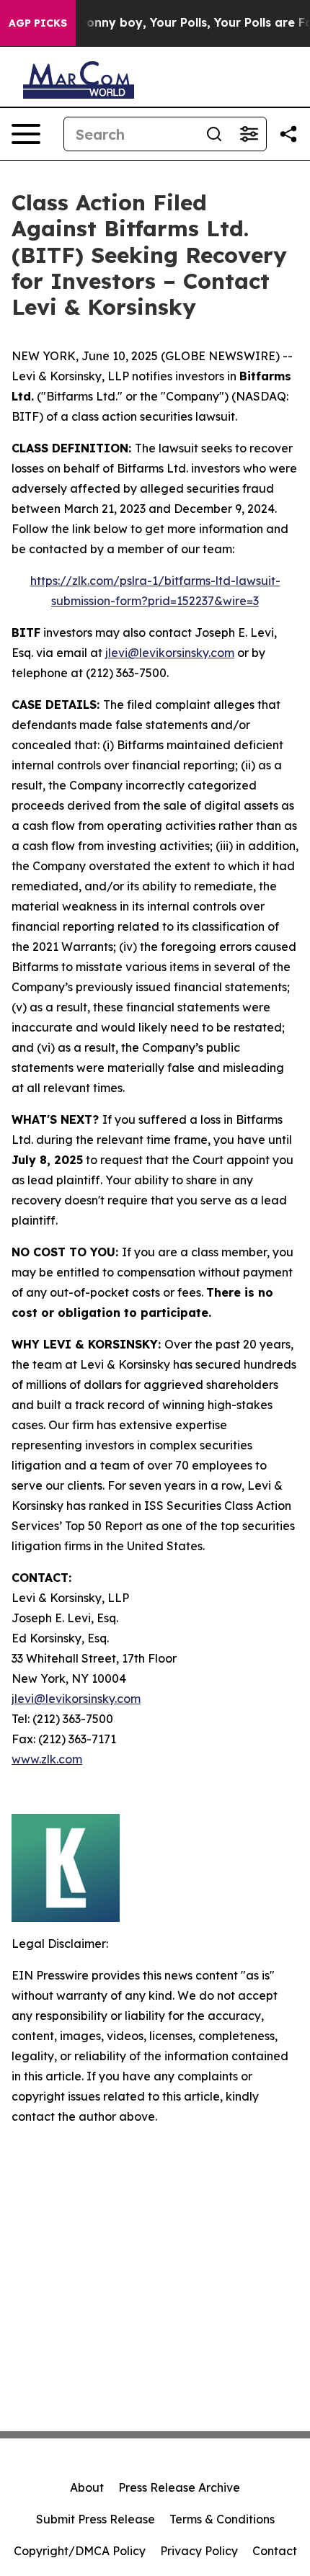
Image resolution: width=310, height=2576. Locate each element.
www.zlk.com (47, 1759)
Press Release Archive (179, 2487)
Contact (275, 2551)
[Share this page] (288, 134)
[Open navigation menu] (26, 134)
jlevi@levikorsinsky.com (170, 653)
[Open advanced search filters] (249, 134)
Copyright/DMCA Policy (80, 2551)
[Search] (214, 134)
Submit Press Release (96, 2519)
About (87, 2487)
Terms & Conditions (222, 2519)
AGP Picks (38, 23)
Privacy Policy (199, 2551)
